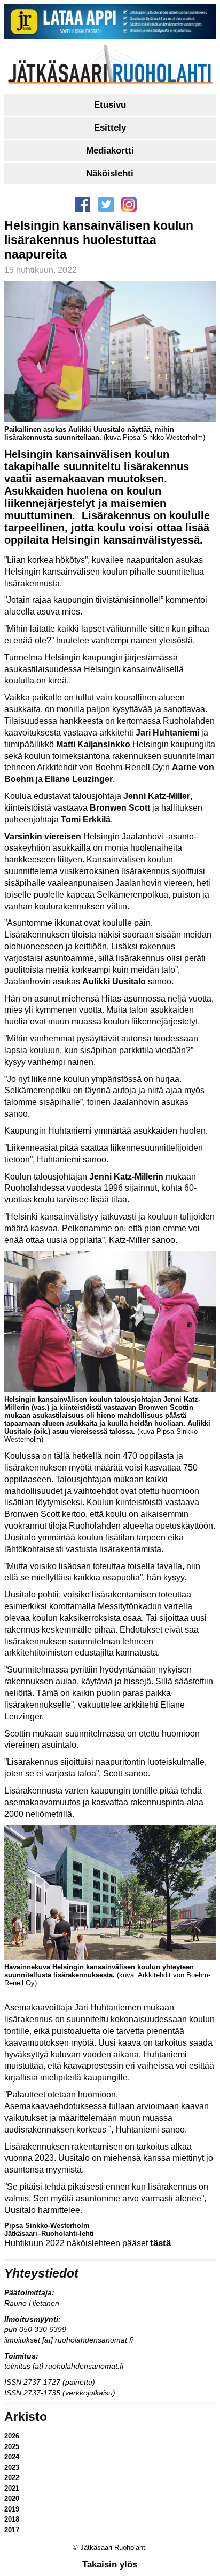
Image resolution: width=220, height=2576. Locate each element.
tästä (160, 2243)
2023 (12, 2468)
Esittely (110, 128)
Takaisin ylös (110, 2565)
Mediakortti (110, 151)
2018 (12, 2519)
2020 (12, 2498)
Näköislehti (110, 173)
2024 (12, 2457)
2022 (12, 2478)
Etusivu (110, 105)
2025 (12, 2447)
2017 (12, 2530)
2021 (12, 2488)
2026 (12, 2436)
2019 (12, 2509)
